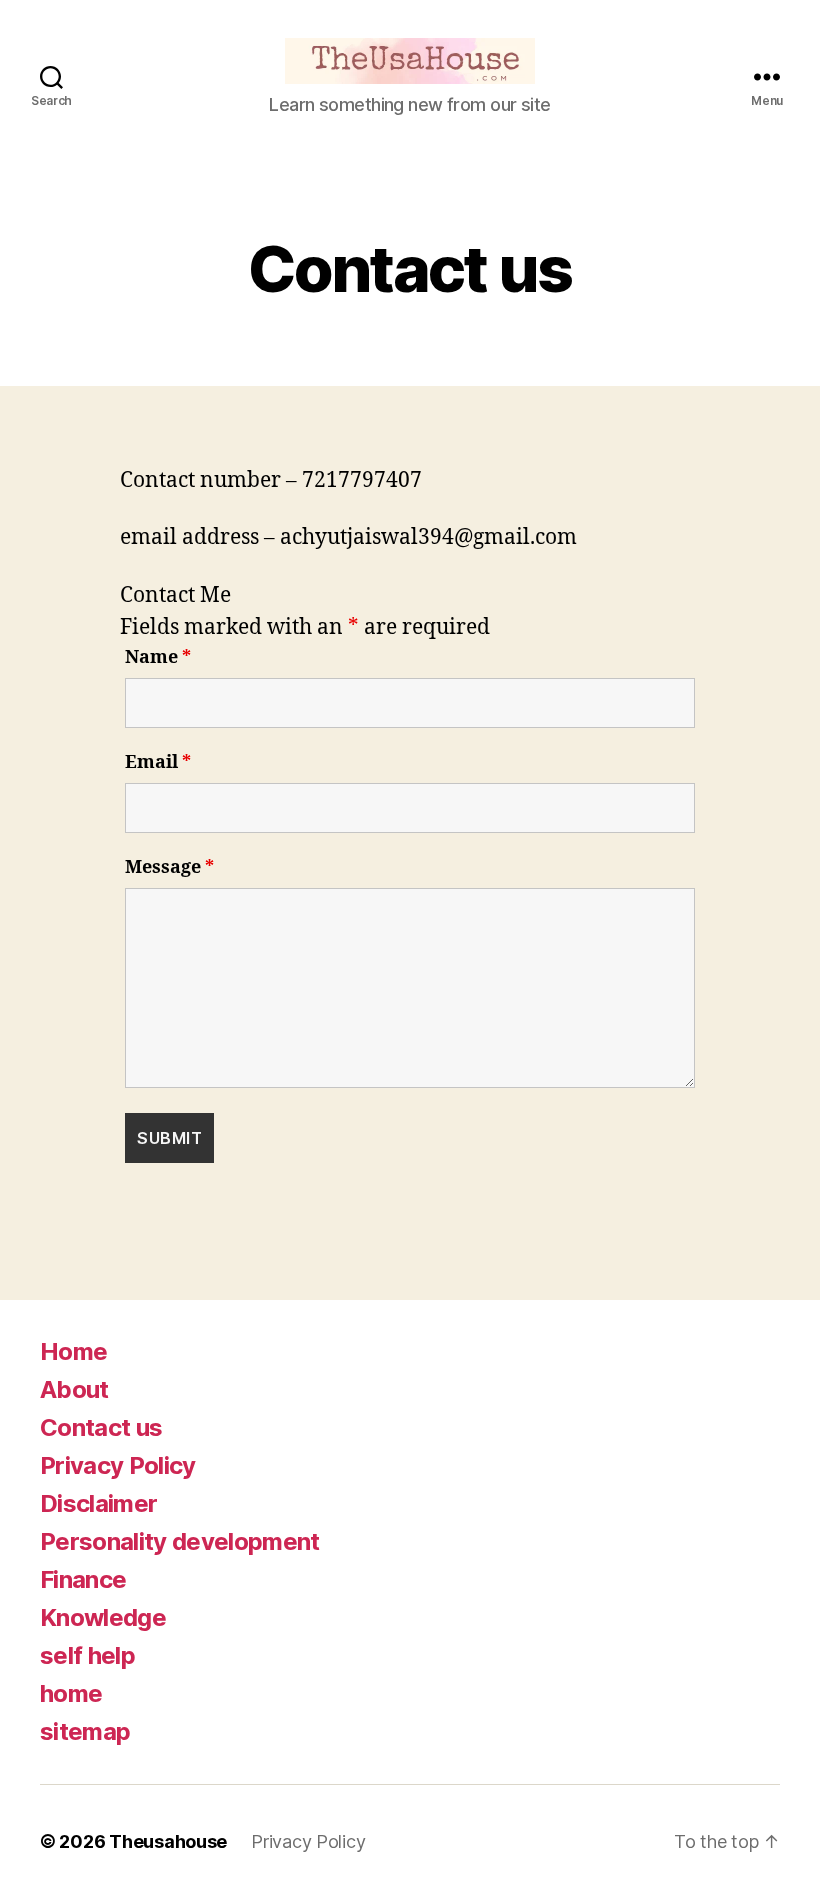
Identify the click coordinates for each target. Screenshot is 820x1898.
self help (87, 1655)
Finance (83, 1579)
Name (158, 658)
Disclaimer (98, 1503)
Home (73, 1351)
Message (169, 868)
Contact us (101, 1427)
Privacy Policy (118, 1465)
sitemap (85, 1731)
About (74, 1389)
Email (158, 763)
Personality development (180, 1541)
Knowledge (103, 1617)
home (71, 1693)
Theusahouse (168, 1841)
